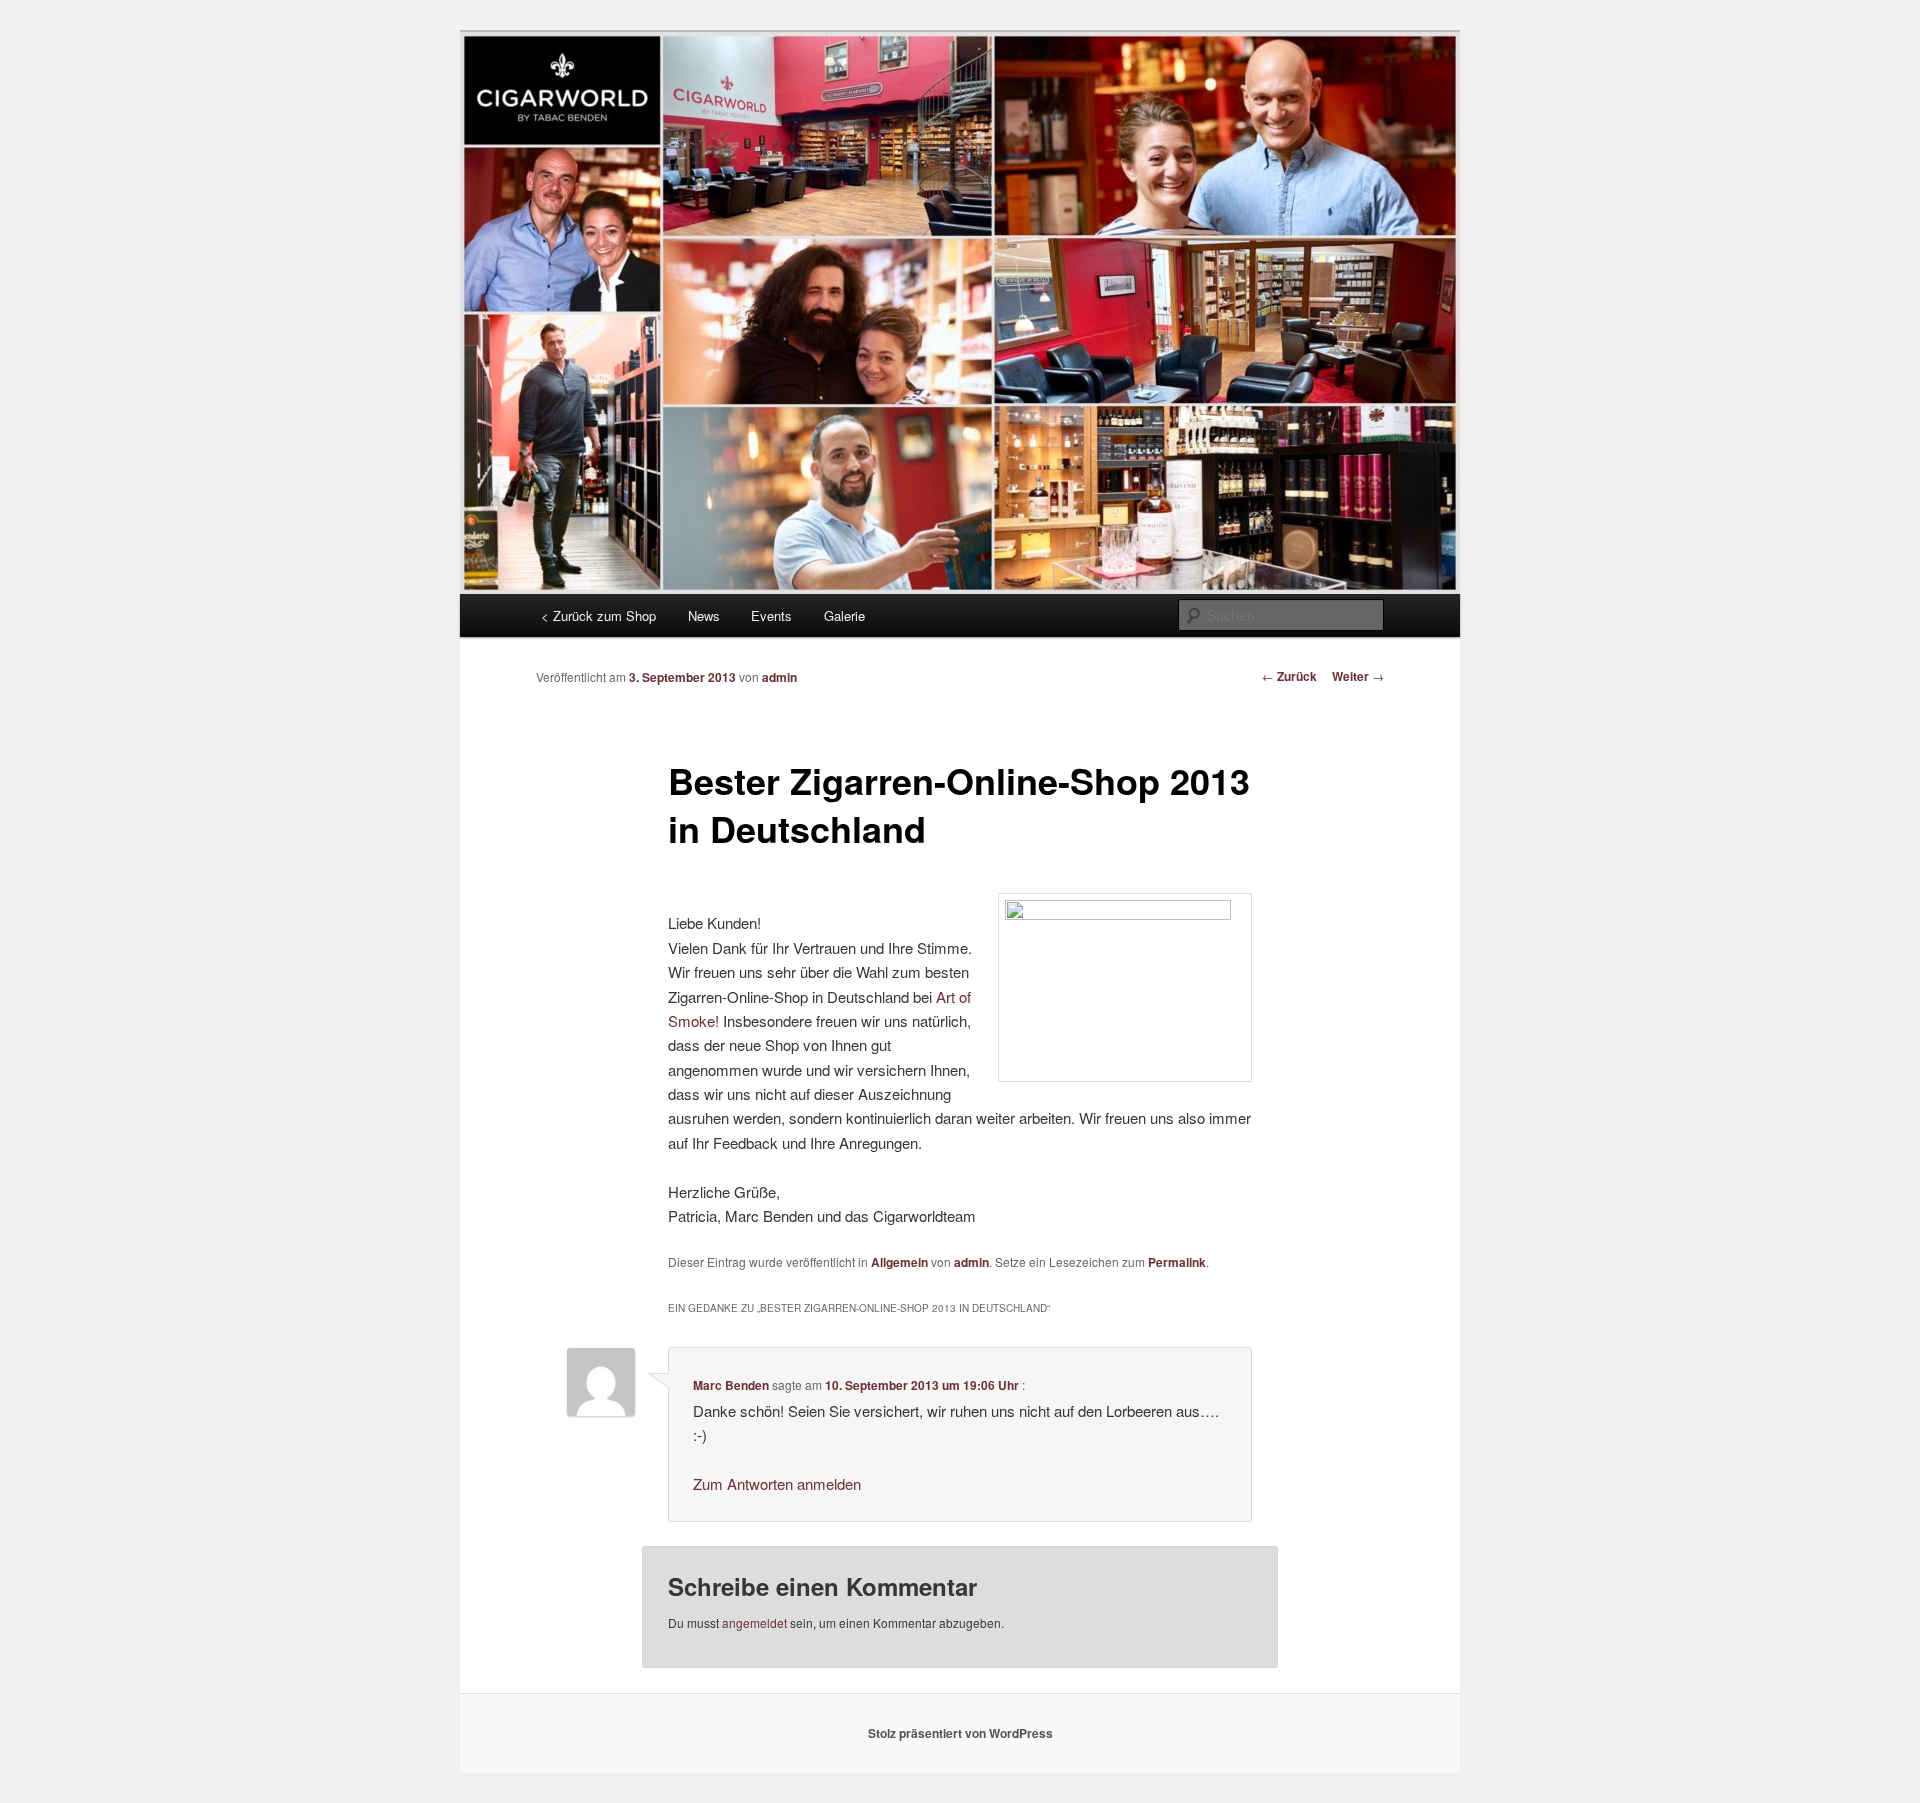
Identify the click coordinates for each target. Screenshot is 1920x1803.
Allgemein (899, 1262)
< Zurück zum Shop (598, 615)
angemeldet (754, 1622)
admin (779, 677)
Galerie (844, 615)
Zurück (1289, 676)
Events (771, 615)
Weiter (1358, 676)
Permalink (1177, 1262)
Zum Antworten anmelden (777, 1483)
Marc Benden (731, 1385)
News (704, 615)
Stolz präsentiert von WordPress (960, 1733)
